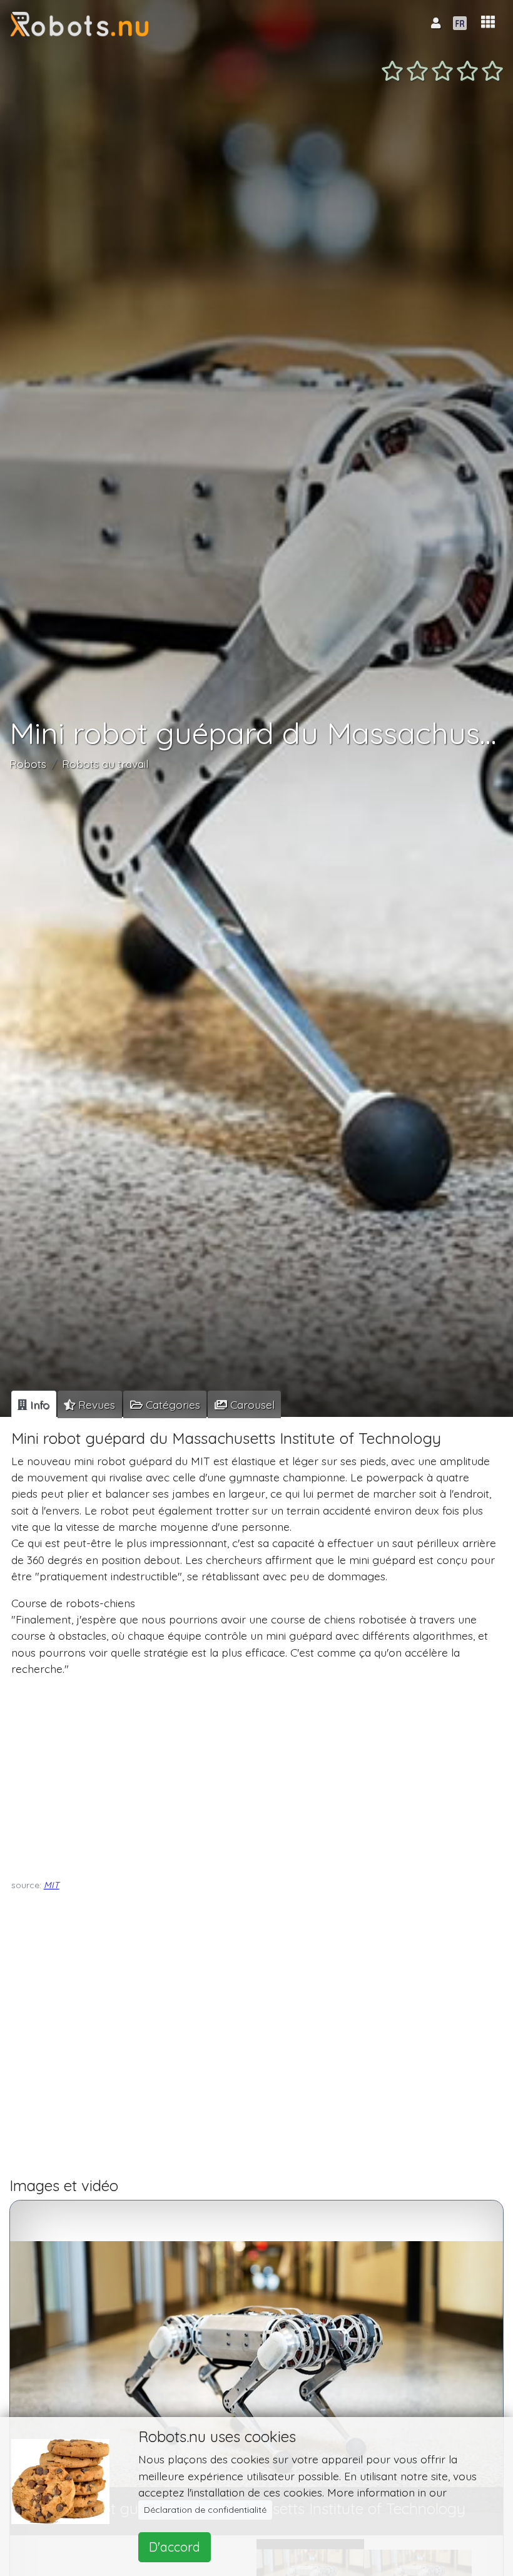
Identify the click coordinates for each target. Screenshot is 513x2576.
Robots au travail (105, 764)
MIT (52, 1885)
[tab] (34, 1404)
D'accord (175, 2547)
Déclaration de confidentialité (205, 2510)
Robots (28, 764)
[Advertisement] (254, 1775)
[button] (488, 22)
